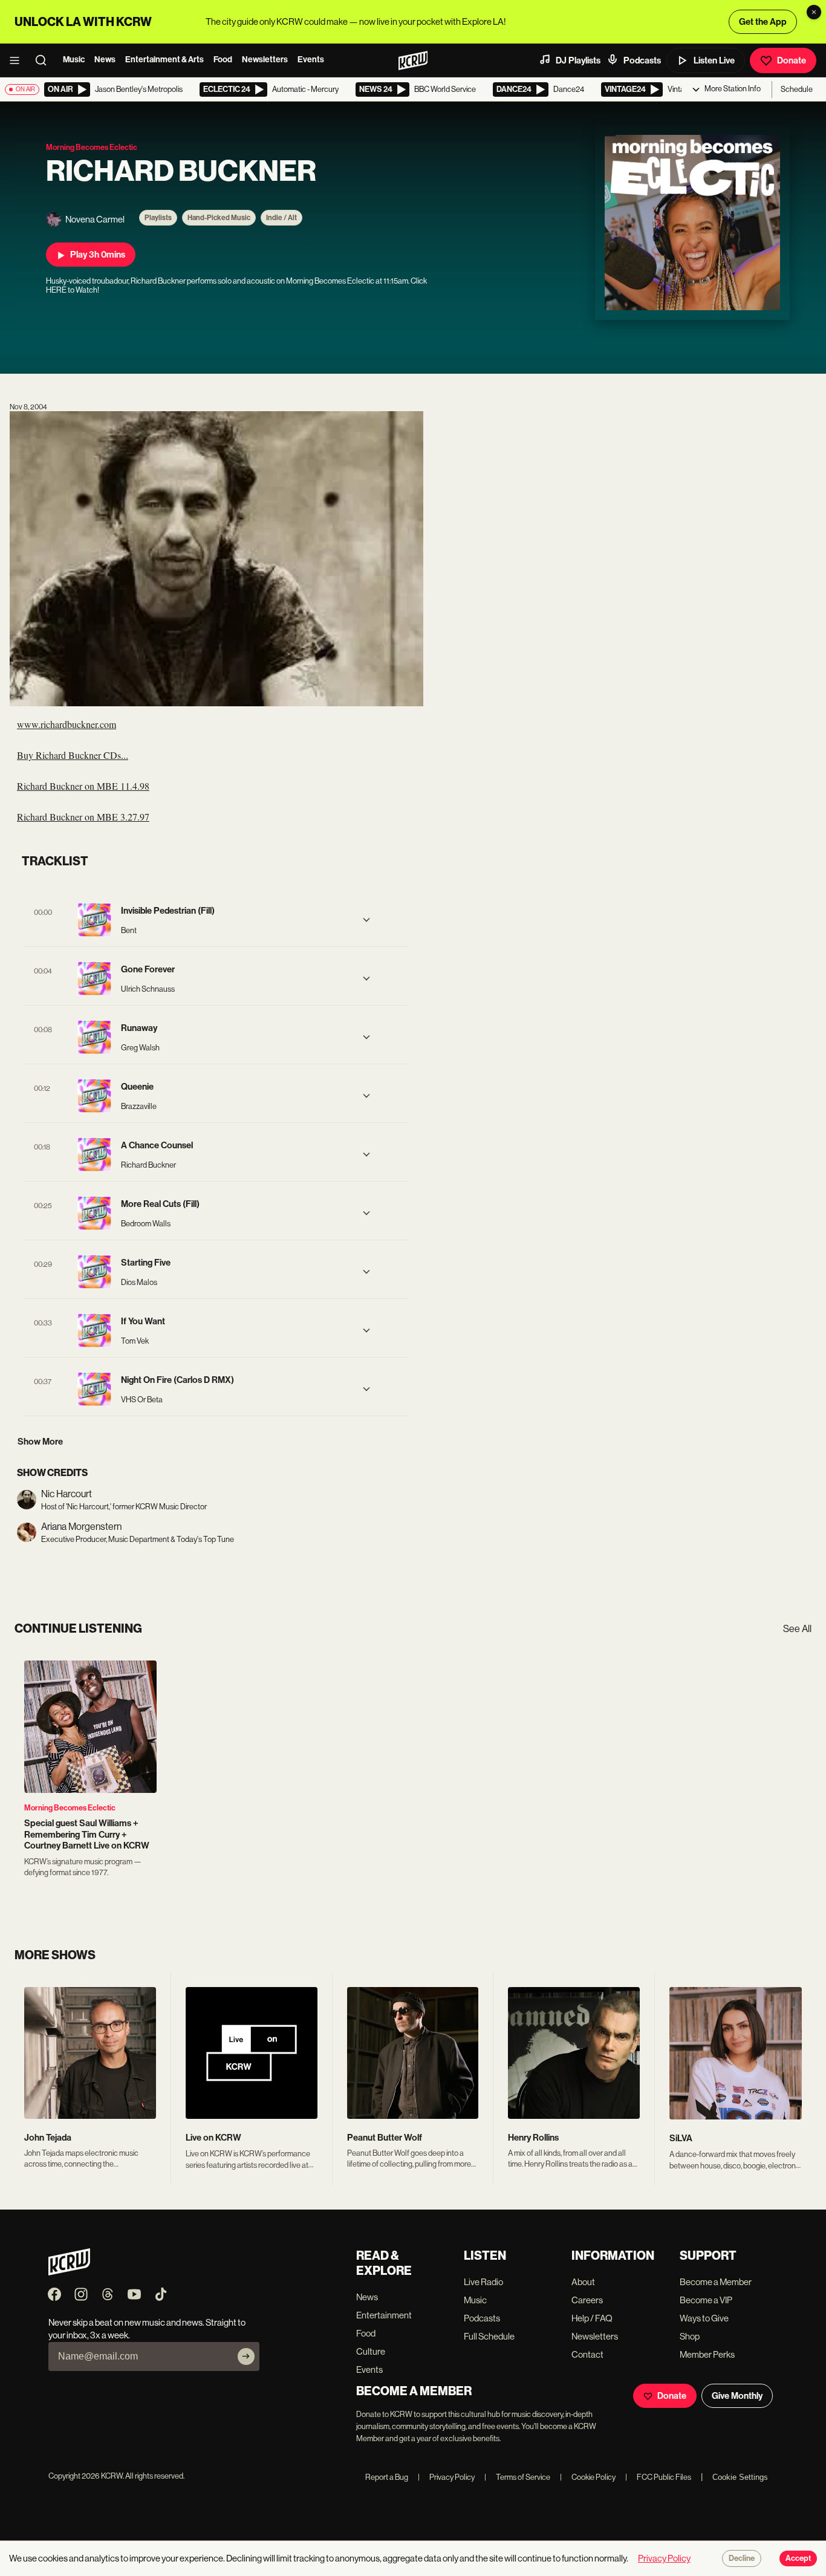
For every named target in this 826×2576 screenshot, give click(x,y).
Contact (587, 2354)
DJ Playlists (578, 60)
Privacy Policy (446, 2477)
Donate (792, 60)
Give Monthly (737, 2396)
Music (74, 60)
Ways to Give (704, 2318)
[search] (45, 60)
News (105, 60)
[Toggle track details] (366, 920)
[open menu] (18, 60)
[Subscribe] (246, 2356)
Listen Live (714, 60)
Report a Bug (387, 2477)
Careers (587, 2300)
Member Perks (707, 2354)
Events (311, 60)
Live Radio (483, 2282)
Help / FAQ (592, 2318)
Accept (798, 2558)
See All (797, 1629)
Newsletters (265, 60)
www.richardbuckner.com (67, 724)
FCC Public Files (658, 2477)
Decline (742, 2558)
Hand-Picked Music (219, 218)
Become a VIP (706, 2300)
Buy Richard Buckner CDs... (73, 755)
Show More (40, 1442)
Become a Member (716, 2282)
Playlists (158, 218)
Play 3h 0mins (98, 255)
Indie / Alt (281, 218)
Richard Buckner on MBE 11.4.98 (83, 786)
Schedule (797, 89)
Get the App (763, 22)
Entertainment (384, 2315)
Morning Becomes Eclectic (70, 1808)
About (583, 2282)
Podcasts (642, 60)
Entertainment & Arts (164, 60)
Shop (690, 2336)
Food (223, 60)
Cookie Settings (740, 2477)
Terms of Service (517, 2477)
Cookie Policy (588, 2477)
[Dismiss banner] (814, 12)
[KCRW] (69, 2272)
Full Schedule (489, 2336)
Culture (371, 2351)
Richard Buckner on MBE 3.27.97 (83, 817)
